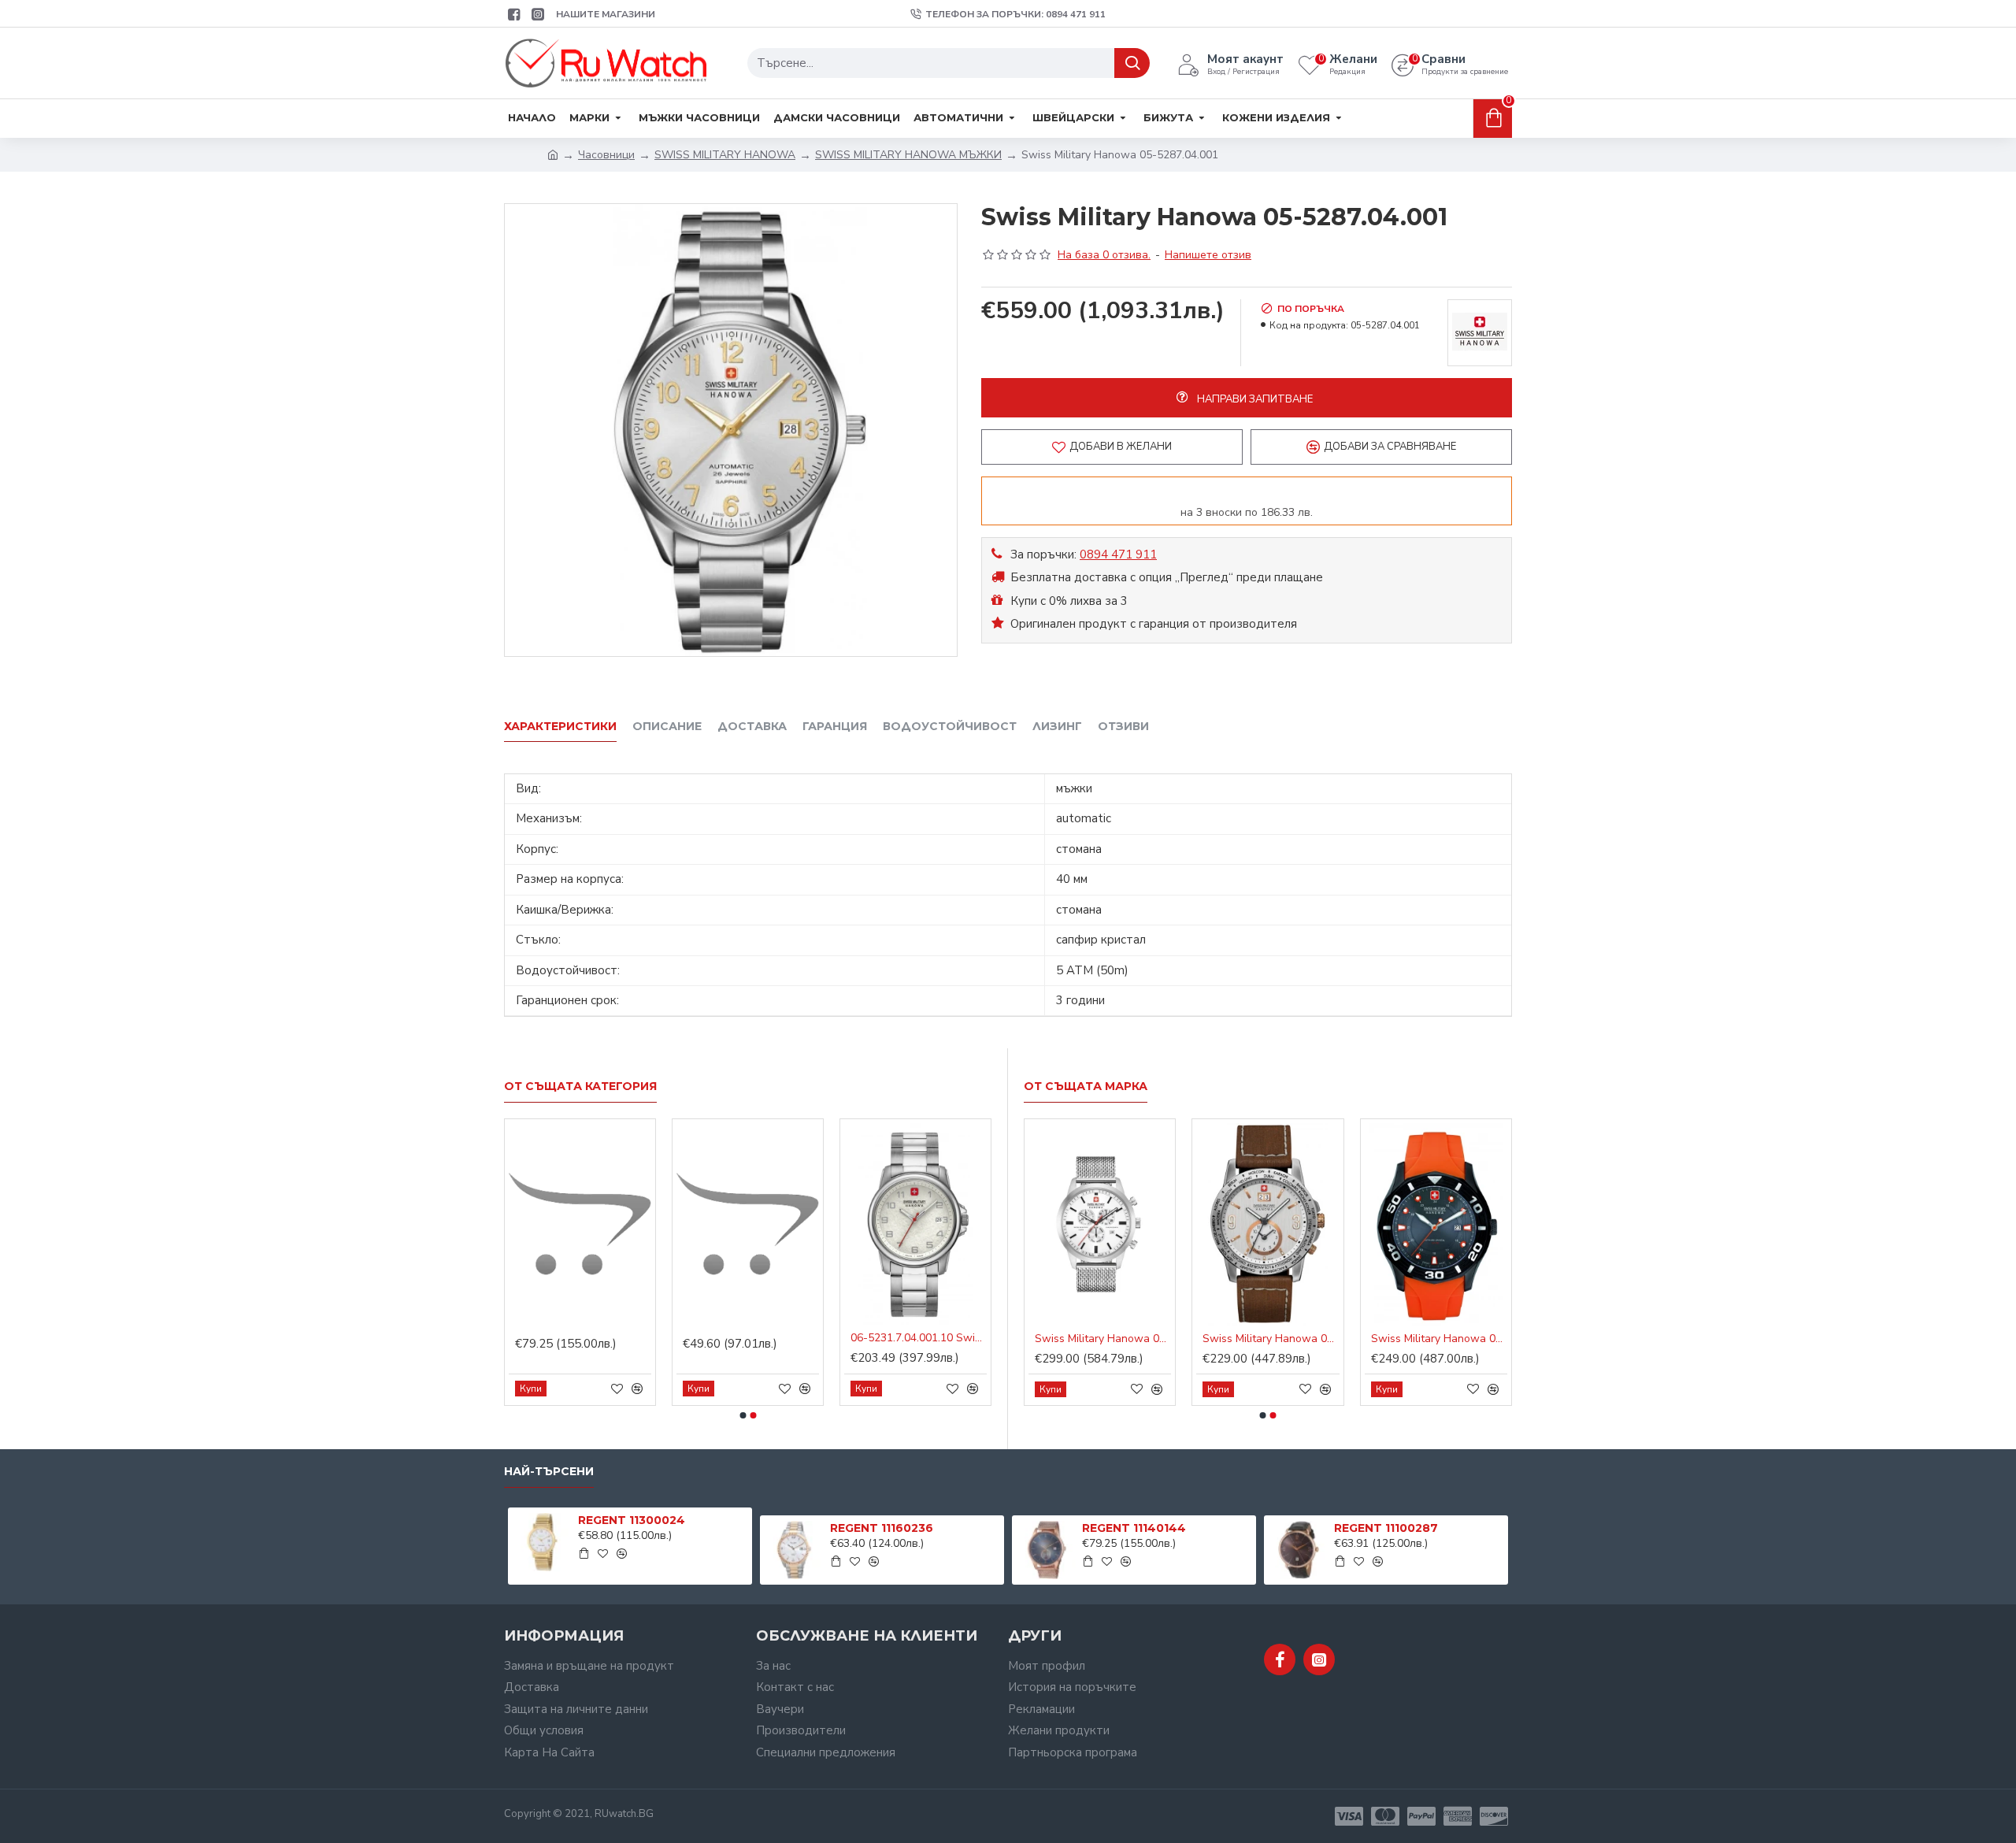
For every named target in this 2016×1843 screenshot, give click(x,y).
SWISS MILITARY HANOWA (725, 155)
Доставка (752, 727)
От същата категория (580, 1087)
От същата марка (1086, 1087)
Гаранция (835, 727)
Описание (667, 727)
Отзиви (1123, 727)
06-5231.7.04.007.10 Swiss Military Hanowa (1271, 1339)
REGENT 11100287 (1386, 1528)
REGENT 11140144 (1134, 1528)
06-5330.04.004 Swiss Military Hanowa (1439, 1339)
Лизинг (1057, 727)
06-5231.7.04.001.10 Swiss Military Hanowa (1103, 1339)
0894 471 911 (1118, 554)
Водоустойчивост (950, 727)
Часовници (606, 155)
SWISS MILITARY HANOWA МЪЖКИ (908, 155)
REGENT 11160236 (882, 1528)
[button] (743, 1415)
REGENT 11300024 (632, 1520)
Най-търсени (549, 1472)
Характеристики (560, 727)
